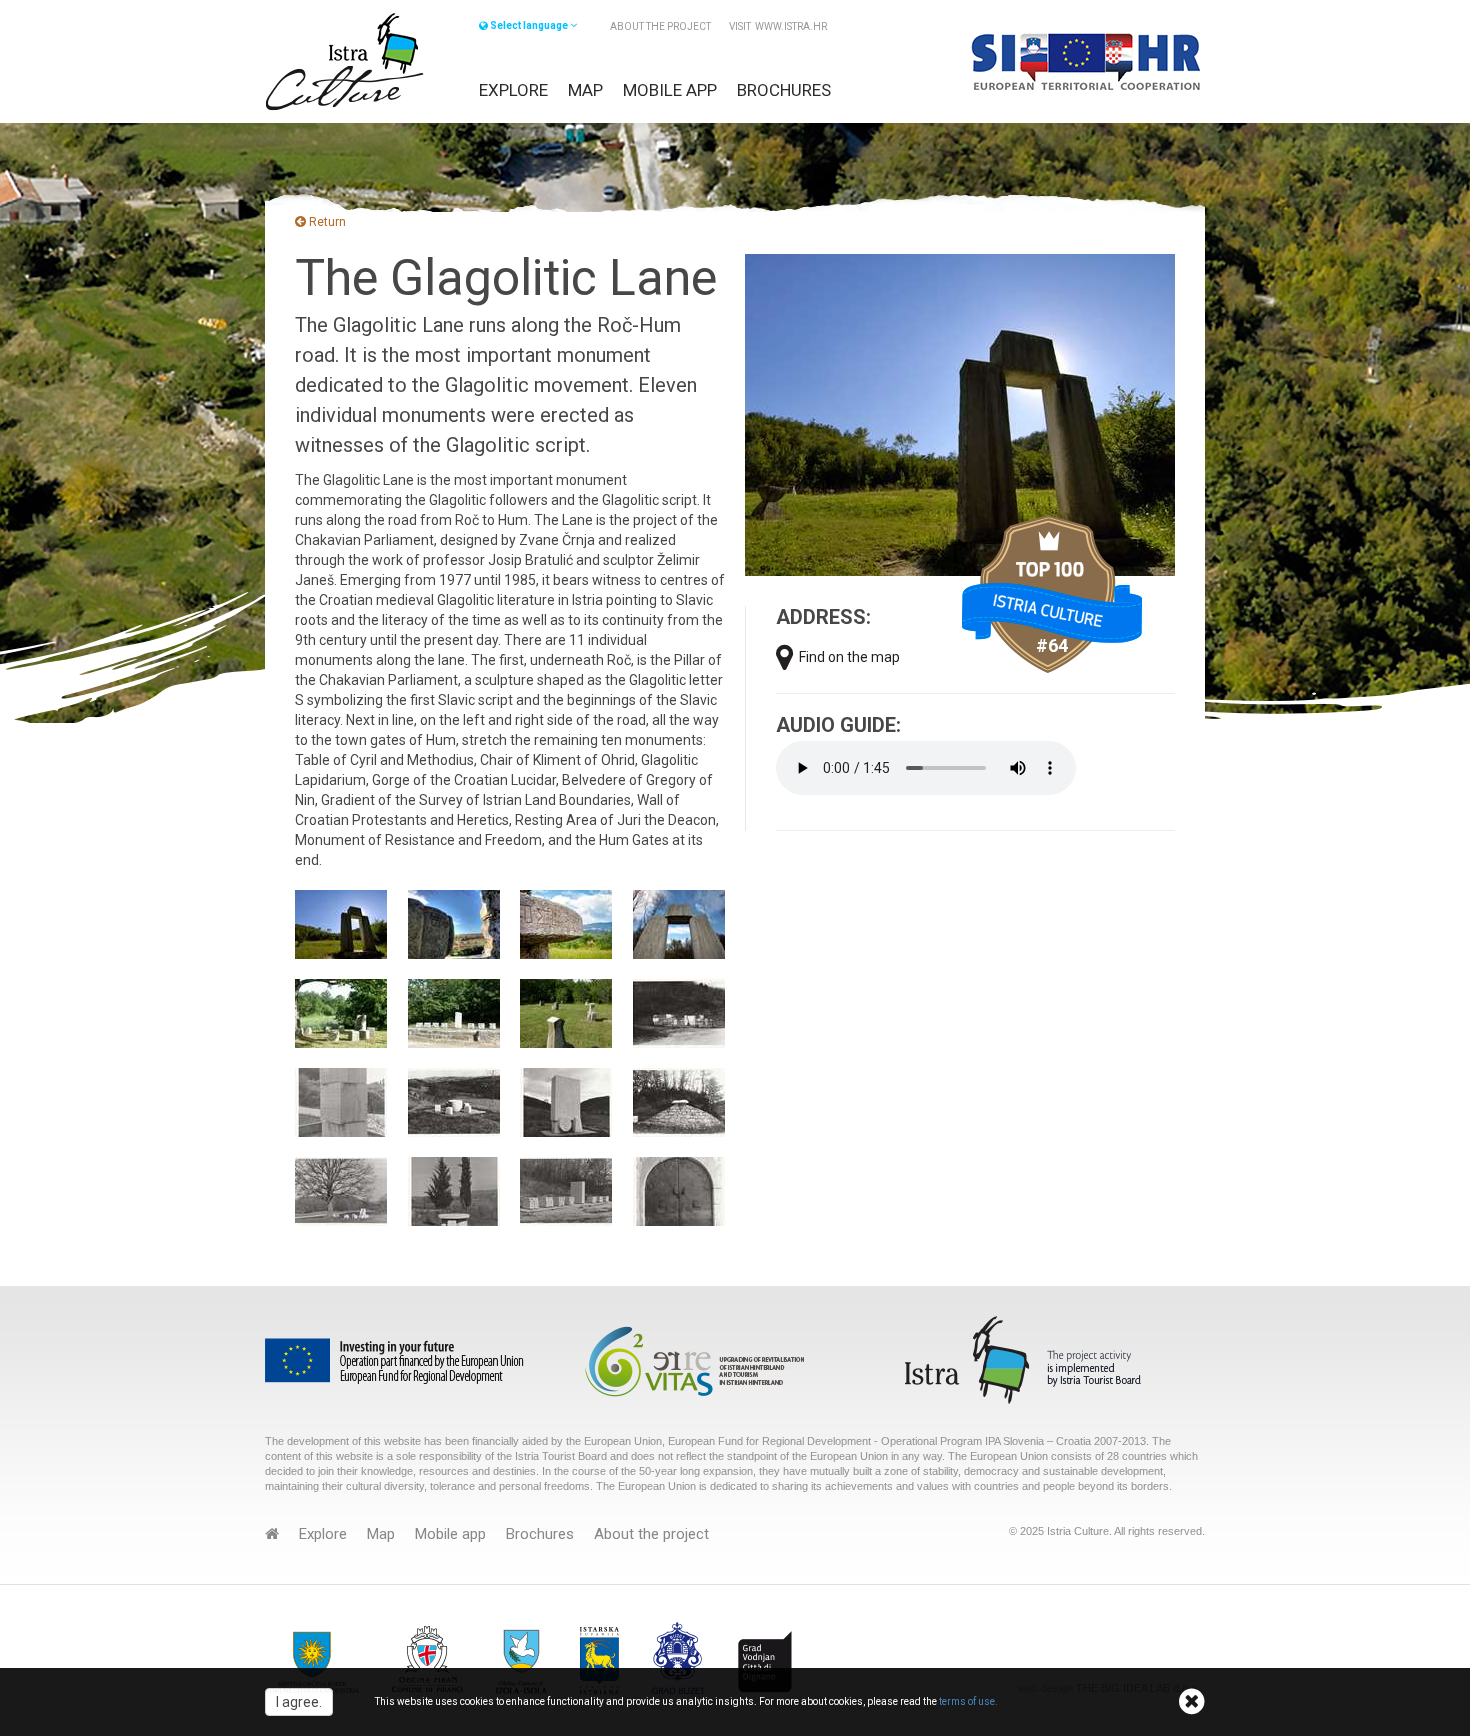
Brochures (784, 90)
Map (585, 90)
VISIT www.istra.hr (778, 26)
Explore (513, 90)
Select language (529, 25)
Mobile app (670, 90)
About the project (660, 26)
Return (326, 222)
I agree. (299, 1702)
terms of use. (968, 1701)
